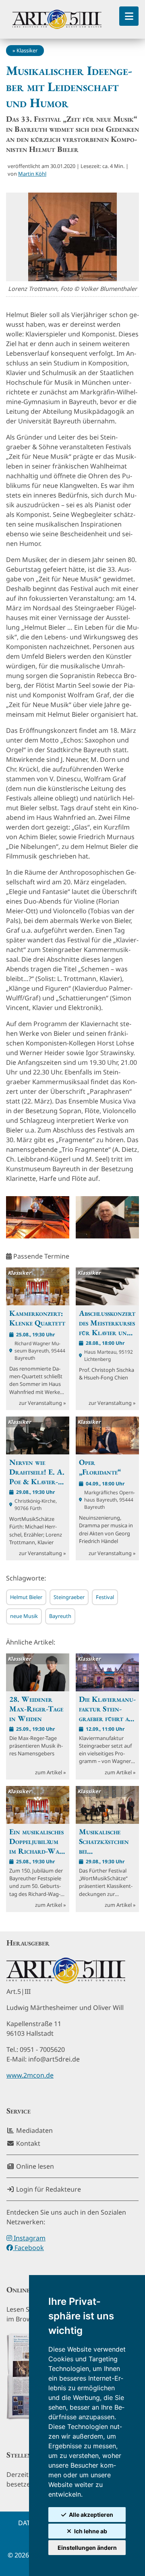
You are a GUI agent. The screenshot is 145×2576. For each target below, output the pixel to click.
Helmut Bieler (26, 1597)
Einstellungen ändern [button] (87, 2548)
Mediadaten (34, 2130)
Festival (105, 1597)
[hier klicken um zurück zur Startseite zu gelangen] (57, 19)
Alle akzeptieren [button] (91, 2515)
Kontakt (27, 2143)
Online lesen (34, 2166)
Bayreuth (60, 1616)
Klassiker (27, 50)
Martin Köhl (32, 174)
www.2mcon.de (30, 2075)
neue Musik (24, 1616)
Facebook (28, 2248)
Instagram (29, 2238)
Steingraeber (69, 1597)
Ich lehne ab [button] (91, 2531)
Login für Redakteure (48, 2189)
